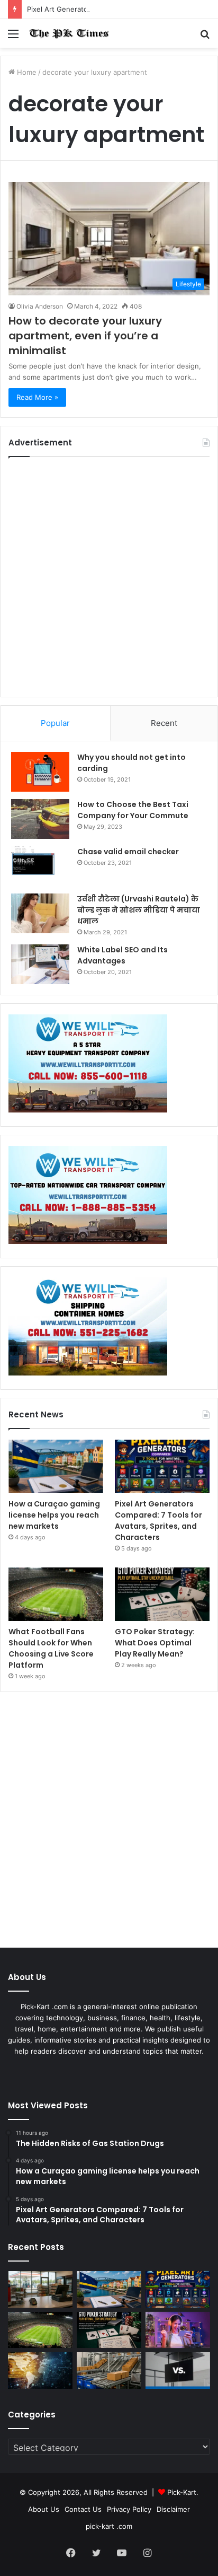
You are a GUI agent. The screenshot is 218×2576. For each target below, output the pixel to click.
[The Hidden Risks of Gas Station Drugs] (40, 2289)
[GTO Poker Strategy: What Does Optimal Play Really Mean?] (162, 1594)
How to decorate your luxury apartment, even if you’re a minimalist (85, 336)
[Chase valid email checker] (40, 866)
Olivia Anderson (40, 306)
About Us (44, 2509)
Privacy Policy (129, 2509)
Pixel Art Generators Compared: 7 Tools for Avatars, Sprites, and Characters (158, 1521)
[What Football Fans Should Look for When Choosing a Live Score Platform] (56, 1594)
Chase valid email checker (128, 852)
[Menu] (13, 37)
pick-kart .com (109, 2526)
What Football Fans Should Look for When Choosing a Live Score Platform (51, 1648)
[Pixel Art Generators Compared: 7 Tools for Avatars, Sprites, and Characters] (162, 1466)
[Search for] (205, 37)
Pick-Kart (182, 2492)
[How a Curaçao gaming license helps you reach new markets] (56, 1466)
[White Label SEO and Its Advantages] (40, 964)
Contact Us (83, 2509)
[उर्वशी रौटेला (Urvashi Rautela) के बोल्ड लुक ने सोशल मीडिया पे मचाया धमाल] (40, 913)
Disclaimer (173, 2509)
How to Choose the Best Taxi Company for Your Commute (133, 810)
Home (26, 72)
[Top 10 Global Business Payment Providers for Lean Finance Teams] (40, 2371)
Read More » (37, 397)
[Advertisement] (109, 577)
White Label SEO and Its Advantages (122, 955)
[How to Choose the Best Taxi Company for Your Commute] (40, 819)
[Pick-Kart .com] (69, 33)
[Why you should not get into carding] (40, 772)
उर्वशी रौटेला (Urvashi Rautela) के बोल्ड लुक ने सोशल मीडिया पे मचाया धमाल (139, 910)
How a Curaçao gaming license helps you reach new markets (54, 1515)
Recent (164, 723)
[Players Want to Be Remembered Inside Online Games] (178, 2330)
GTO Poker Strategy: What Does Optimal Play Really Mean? (155, 1643)
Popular (55, 723)
